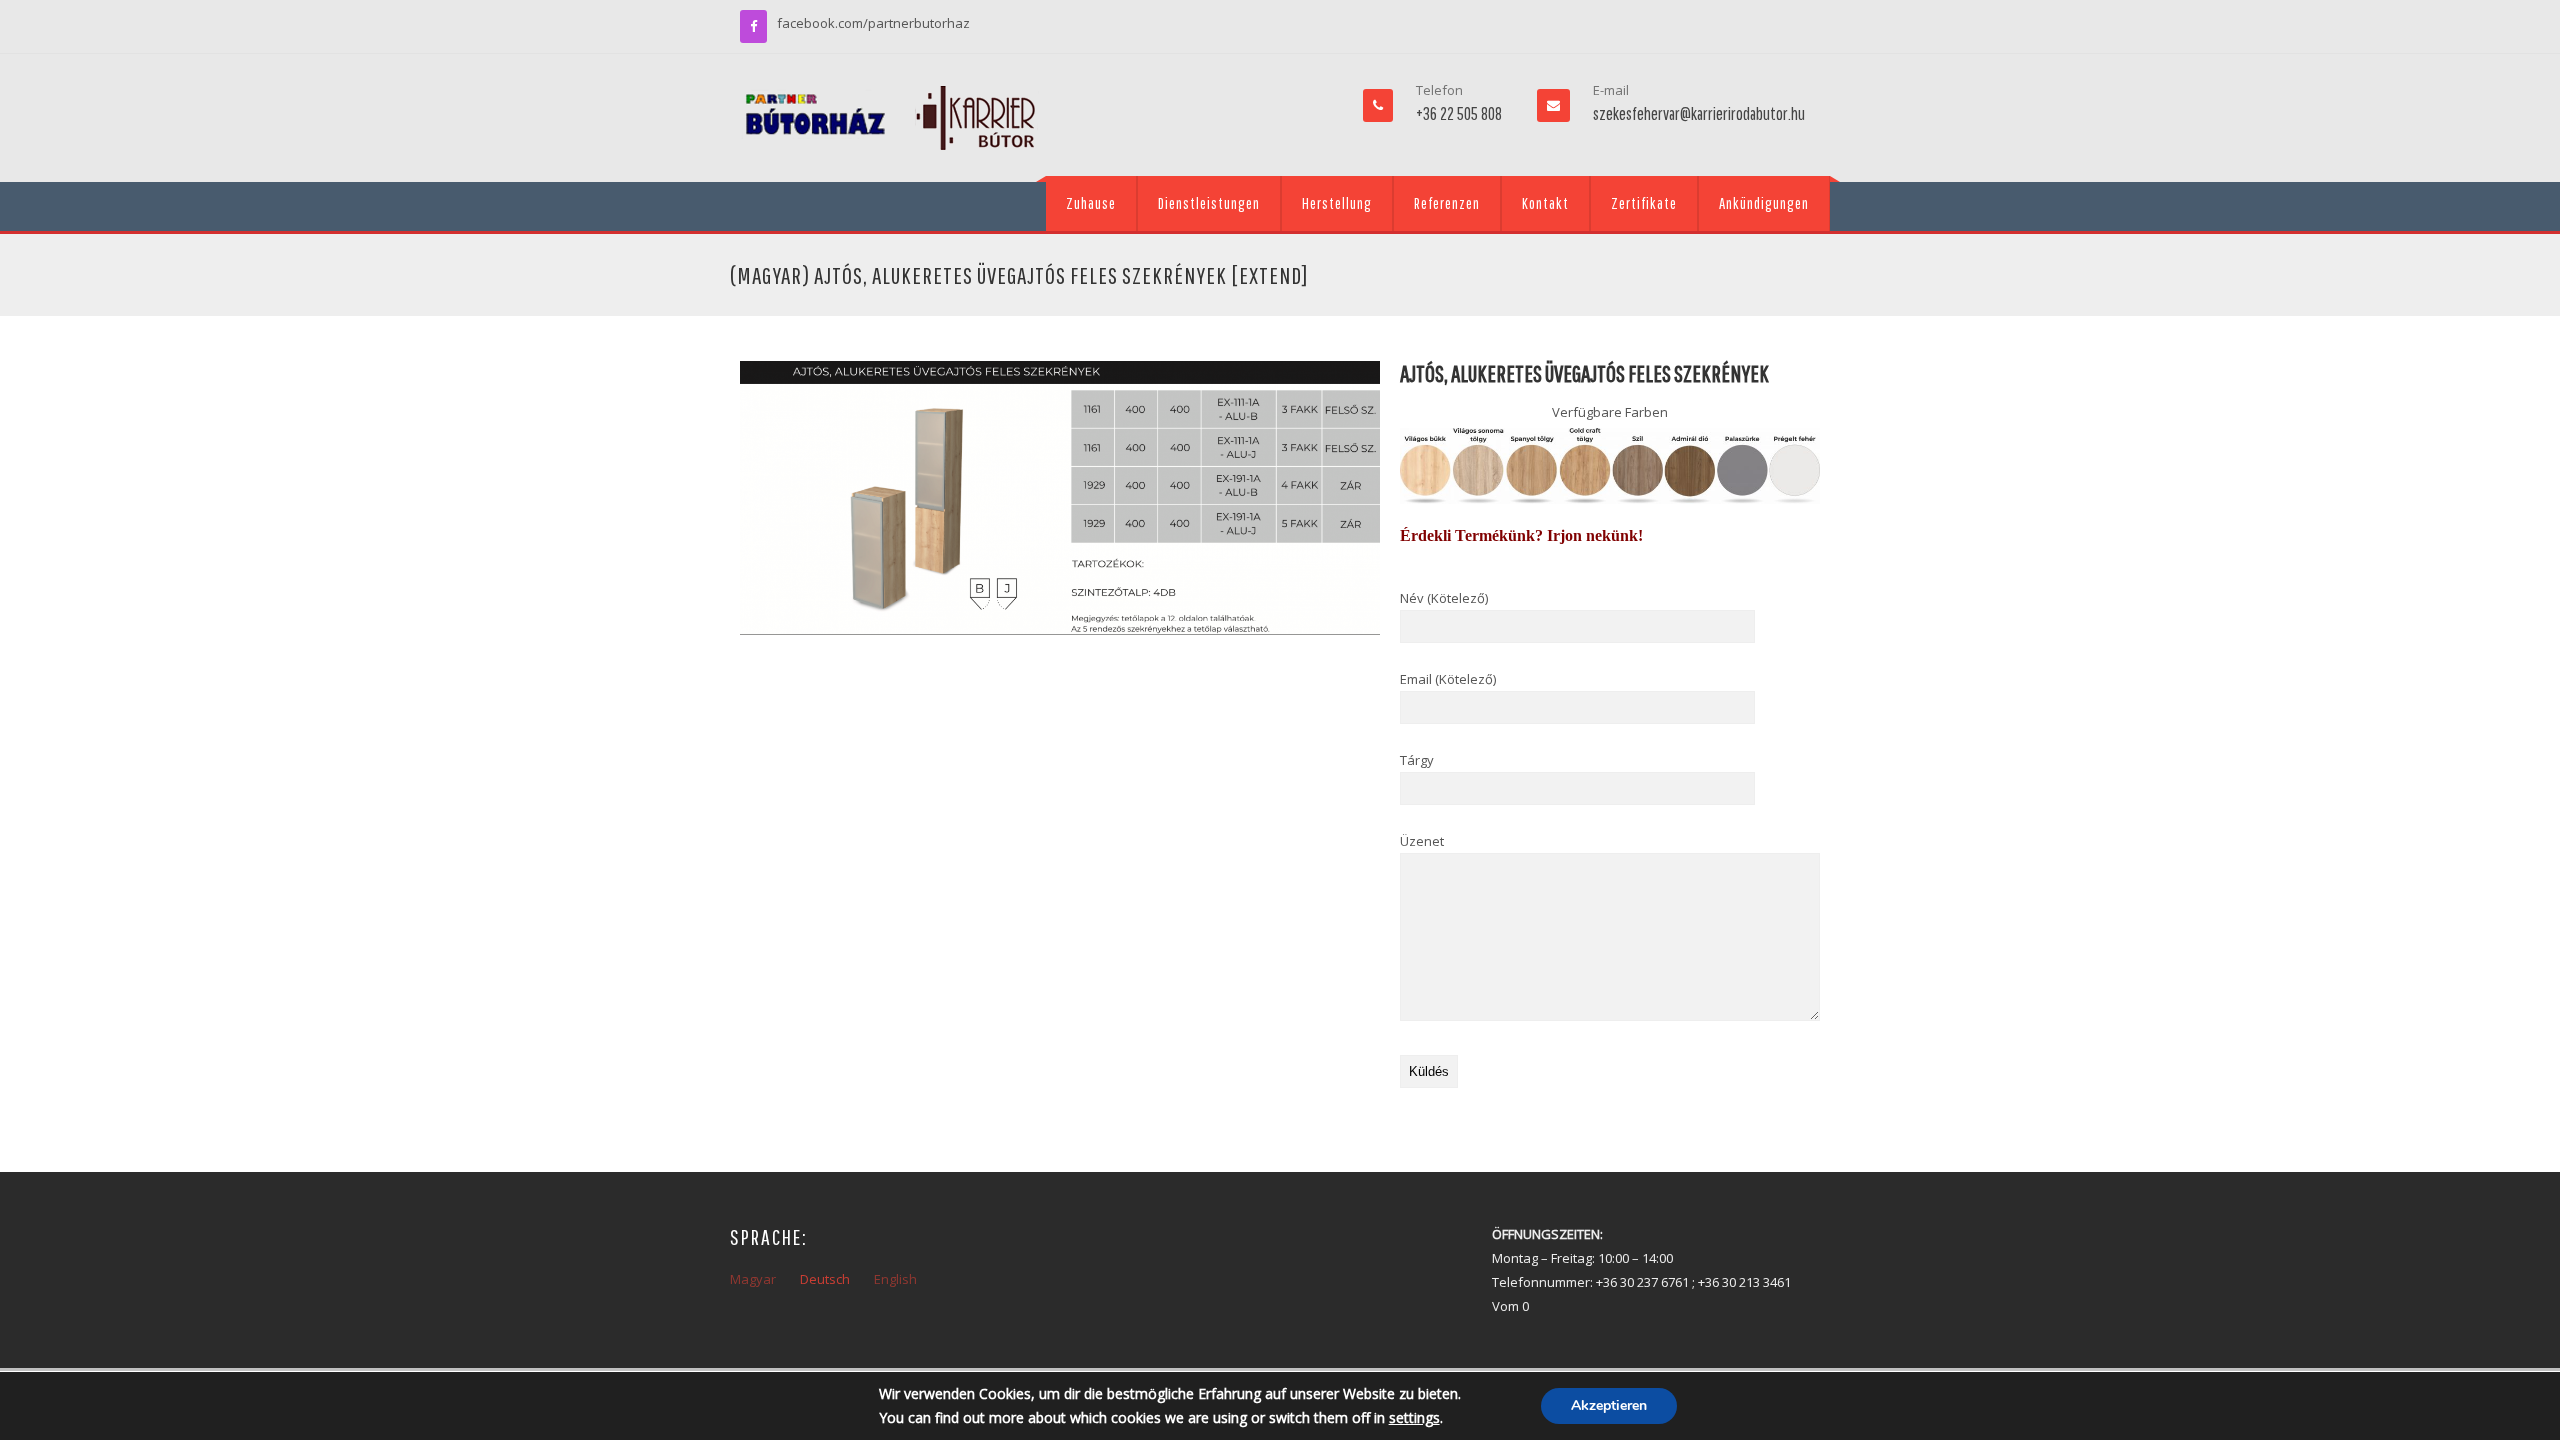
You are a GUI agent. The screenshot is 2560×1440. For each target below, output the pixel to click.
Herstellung (1337, 203)
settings (1414, 1417)
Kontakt (1545, 203)
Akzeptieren (1609, 1405)
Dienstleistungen (1209, 203)
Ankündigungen (1764, 203)
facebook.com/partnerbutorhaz (873, 23)
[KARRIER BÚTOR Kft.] (890, 118)
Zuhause (1091, 203)
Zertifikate (1644, 203)
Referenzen (1447, 203)
